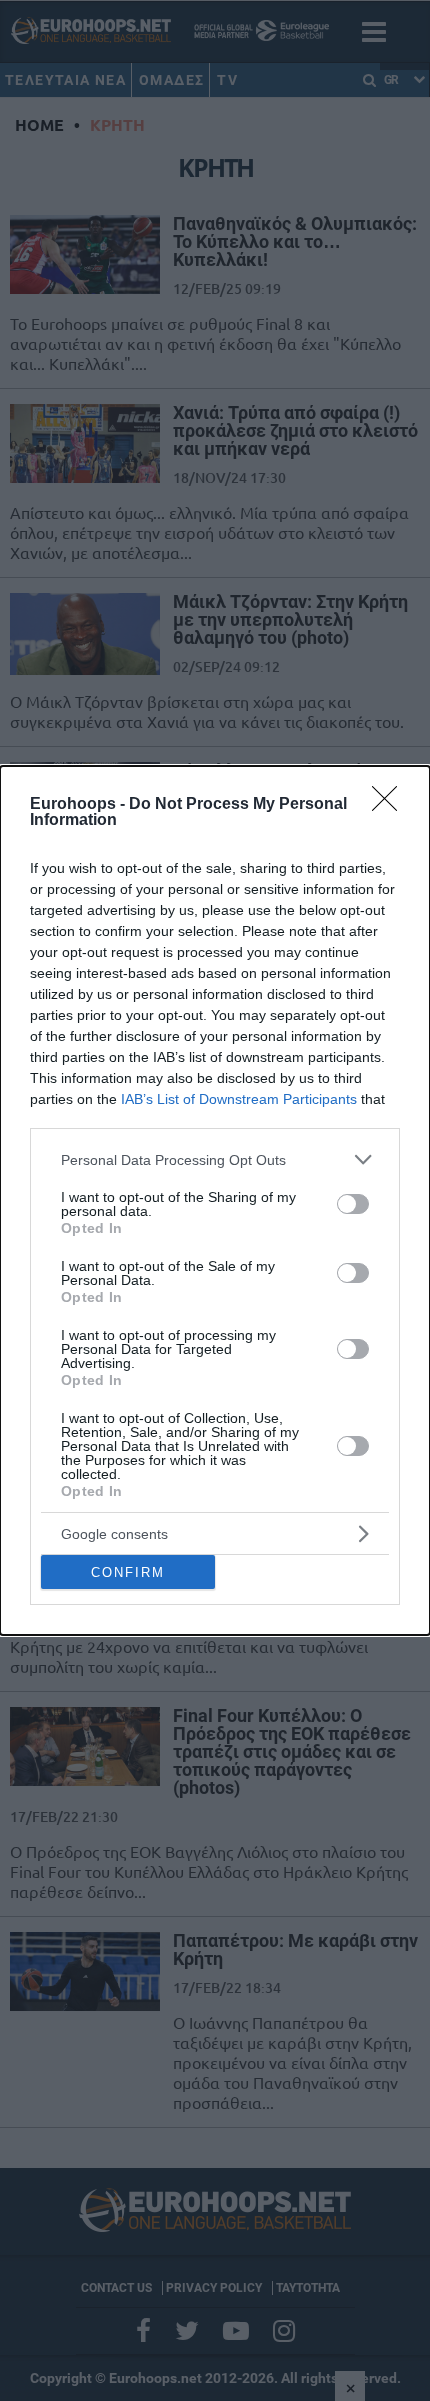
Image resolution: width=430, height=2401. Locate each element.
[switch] (353, 1204)
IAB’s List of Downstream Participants (239, 1099)
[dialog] (215, 1200)
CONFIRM (128, 1572)
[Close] (391, 805)
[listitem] (215, 1159)
